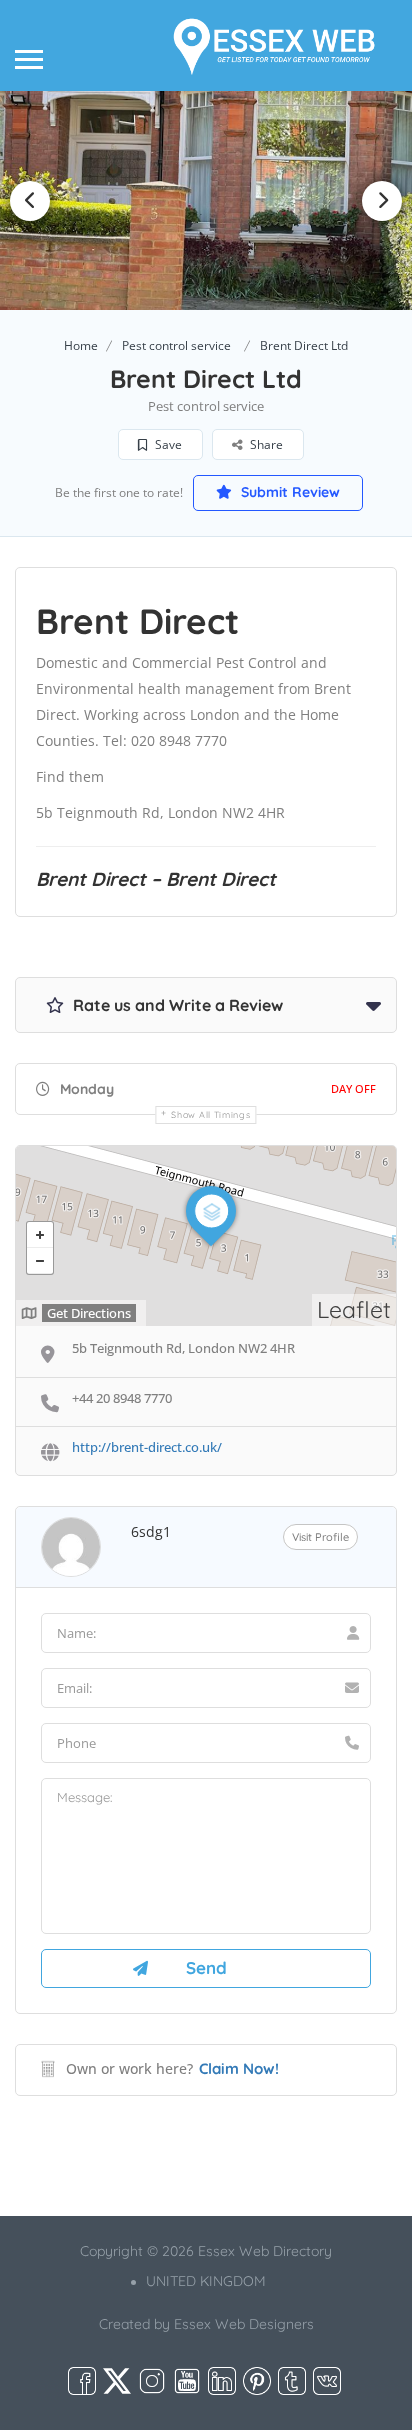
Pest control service (176, 345)
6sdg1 (151, 1531)
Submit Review (288, 492)
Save (167, 444)
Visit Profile (320, 1537)
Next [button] (382, 201)
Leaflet (354, 1309)
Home (81, 345)
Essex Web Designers (244, 2324)
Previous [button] (30, 201)
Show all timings (210, 1114)
